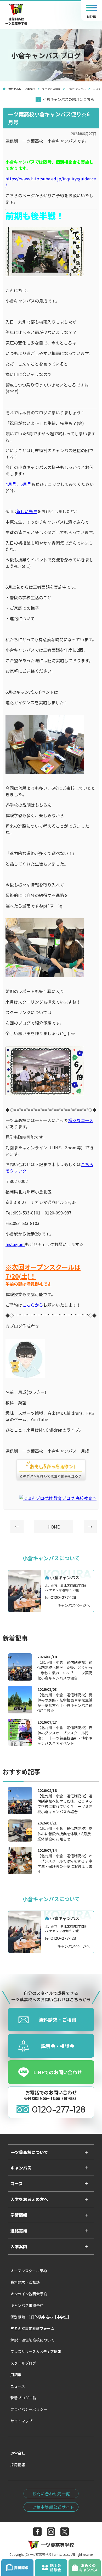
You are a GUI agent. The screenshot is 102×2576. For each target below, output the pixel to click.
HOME (54, 1527)
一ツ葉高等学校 (58, 2545)
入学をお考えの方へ (29, 2199)
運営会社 (18, 2453)
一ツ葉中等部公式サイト (51, 2507)
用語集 (16, 2375)
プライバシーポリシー (29, 2409)
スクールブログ (23, 2363)
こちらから (33, 1305)
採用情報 (18, 2465)
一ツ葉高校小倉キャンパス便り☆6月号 (49, 118)
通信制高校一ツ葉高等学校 (16, 19)
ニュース (18, 2386)
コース (17, 2183)
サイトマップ (21, 2421)
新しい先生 (27, 511)
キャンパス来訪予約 (27, 2305)
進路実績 (19, 2231)
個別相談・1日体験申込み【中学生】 (41, 2317)
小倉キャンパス (77, 89)
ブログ (97, 89)
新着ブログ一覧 (23, 2398)
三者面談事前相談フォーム (32, 2328)
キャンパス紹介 (51, 89)
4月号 (11, 484)
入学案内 (19, 2246)
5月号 (26, 484)
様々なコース (81, 1120)
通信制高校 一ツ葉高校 (22, 89)
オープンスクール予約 (29, 2271)
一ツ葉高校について (29, 2152)
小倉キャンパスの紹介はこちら (69, 99)
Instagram (15, 1244)
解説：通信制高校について (32, 2340)
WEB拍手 (51, 1470)
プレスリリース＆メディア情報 (36, 2351)
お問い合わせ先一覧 (51, 2494)
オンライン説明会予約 (29, 2294)
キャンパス (21, 2168)
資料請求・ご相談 (25, 2282)
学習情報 (19, 2215)
